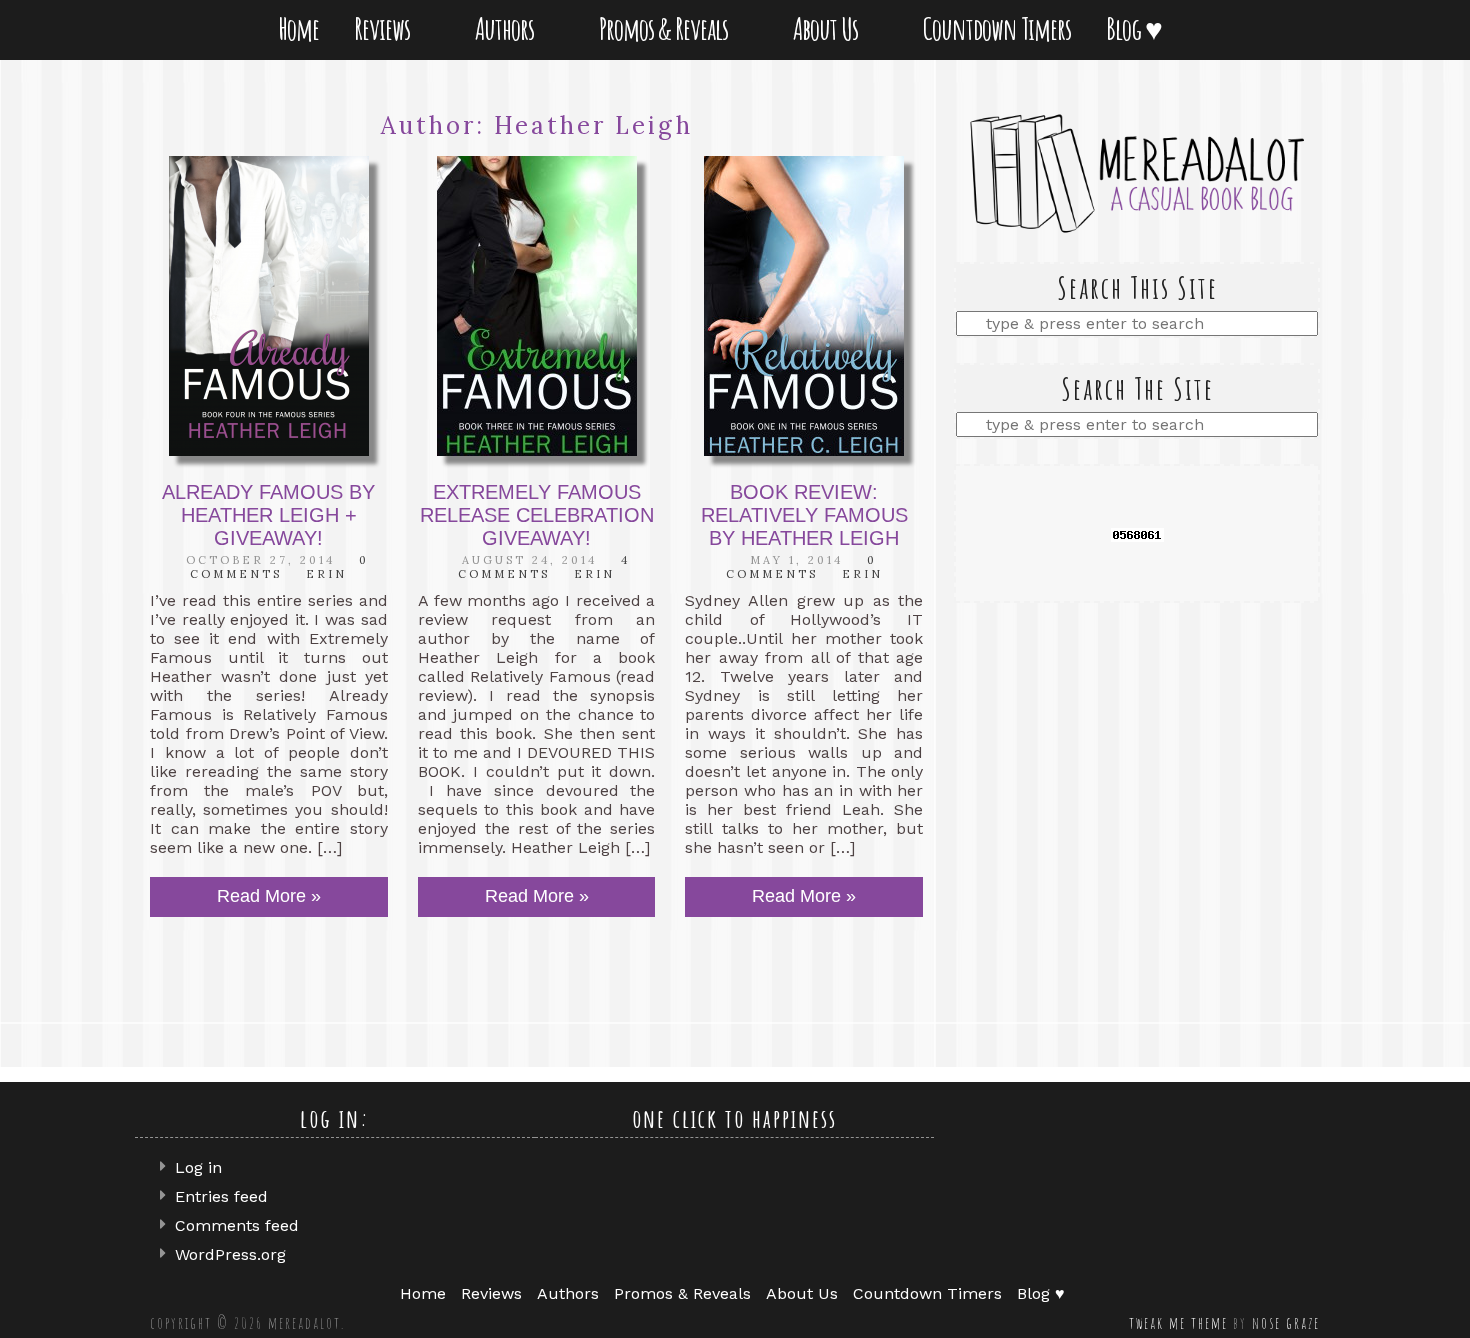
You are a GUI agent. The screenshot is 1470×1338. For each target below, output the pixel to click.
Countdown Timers (997, 28)
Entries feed (221, 1196)
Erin (326, 574)
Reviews (386, 28)
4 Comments (544, 567)
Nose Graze (1286, 1323)
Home (298, 28)
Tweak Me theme (1178, 1323)
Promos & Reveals (667, 28)
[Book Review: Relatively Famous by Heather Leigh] (804, 306)
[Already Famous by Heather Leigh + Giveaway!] (269, 306)
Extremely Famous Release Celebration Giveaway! (537, 515)
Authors (508, 28)
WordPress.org (230, 1254)
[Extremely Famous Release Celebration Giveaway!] (537, 306)
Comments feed (237, 1225)
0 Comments (279, 567)
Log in (198, 1167)
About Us (829, 28)
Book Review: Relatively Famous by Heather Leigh (804, 515)
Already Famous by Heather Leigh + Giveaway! (268, 515)
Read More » (269, 896)
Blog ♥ (1138, 28)
